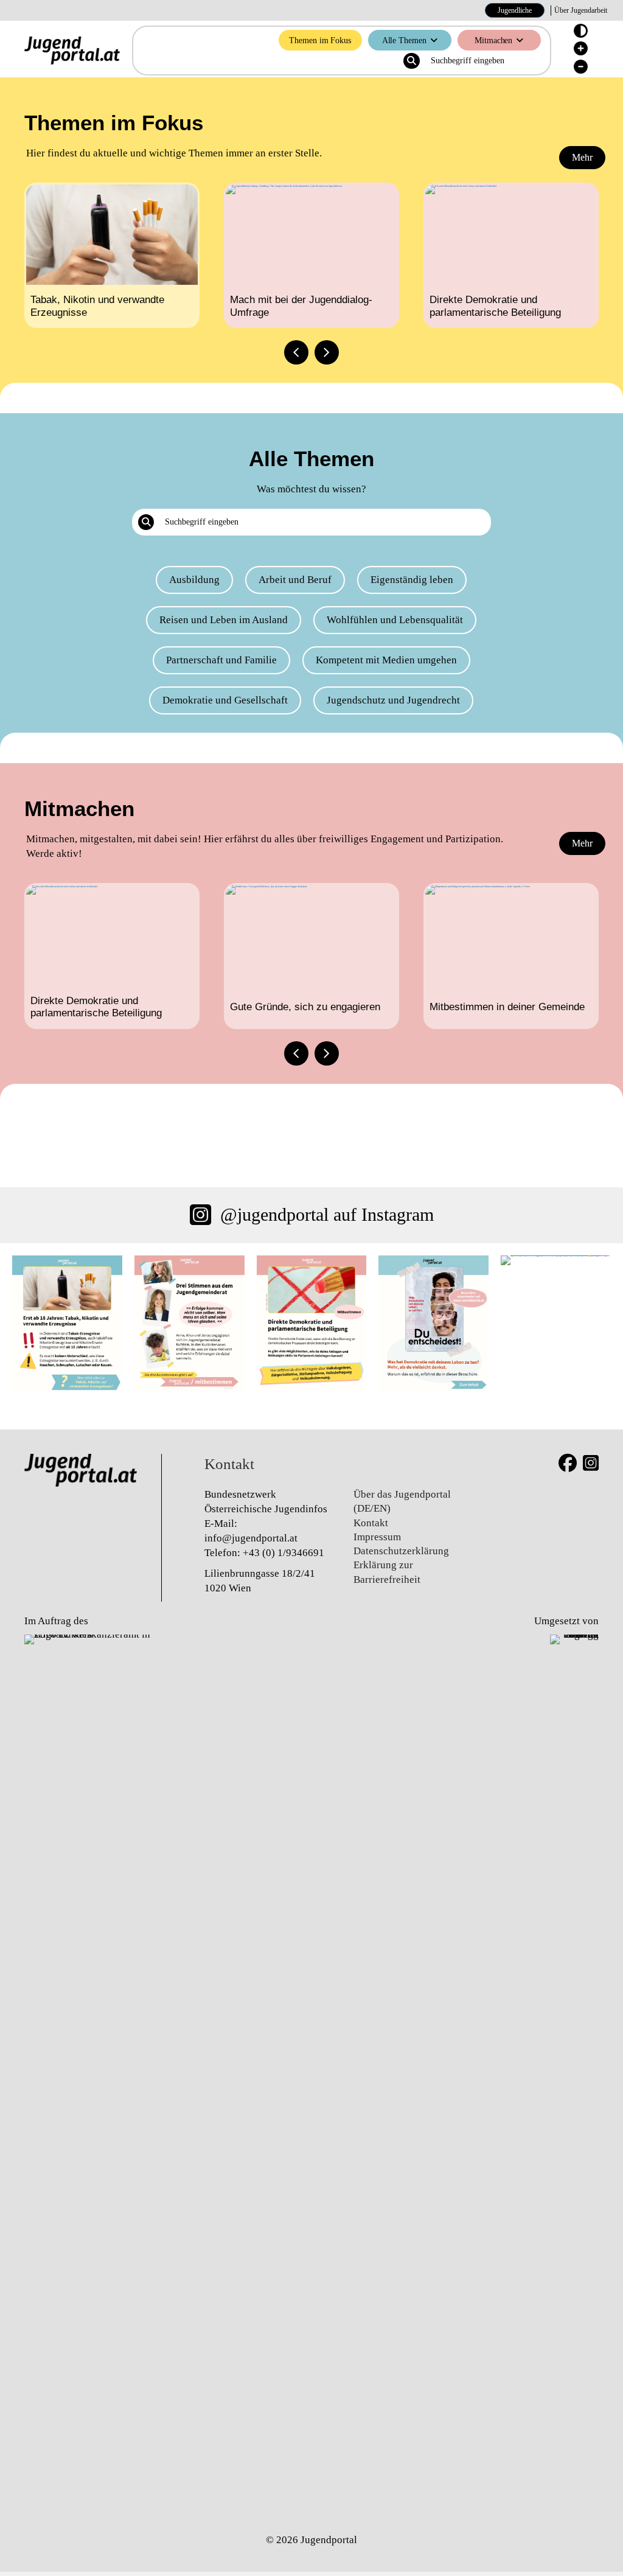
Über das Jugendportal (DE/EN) (402, 1501)
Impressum (377, 1537)
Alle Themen (404, 40)
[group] (112, 255)
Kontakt (371, 1523)
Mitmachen (493, 40)
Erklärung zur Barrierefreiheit (387, 1572)
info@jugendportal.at (251, 1538)
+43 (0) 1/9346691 (284, 1553)
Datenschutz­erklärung (401, 1551)
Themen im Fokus (320, 40)
